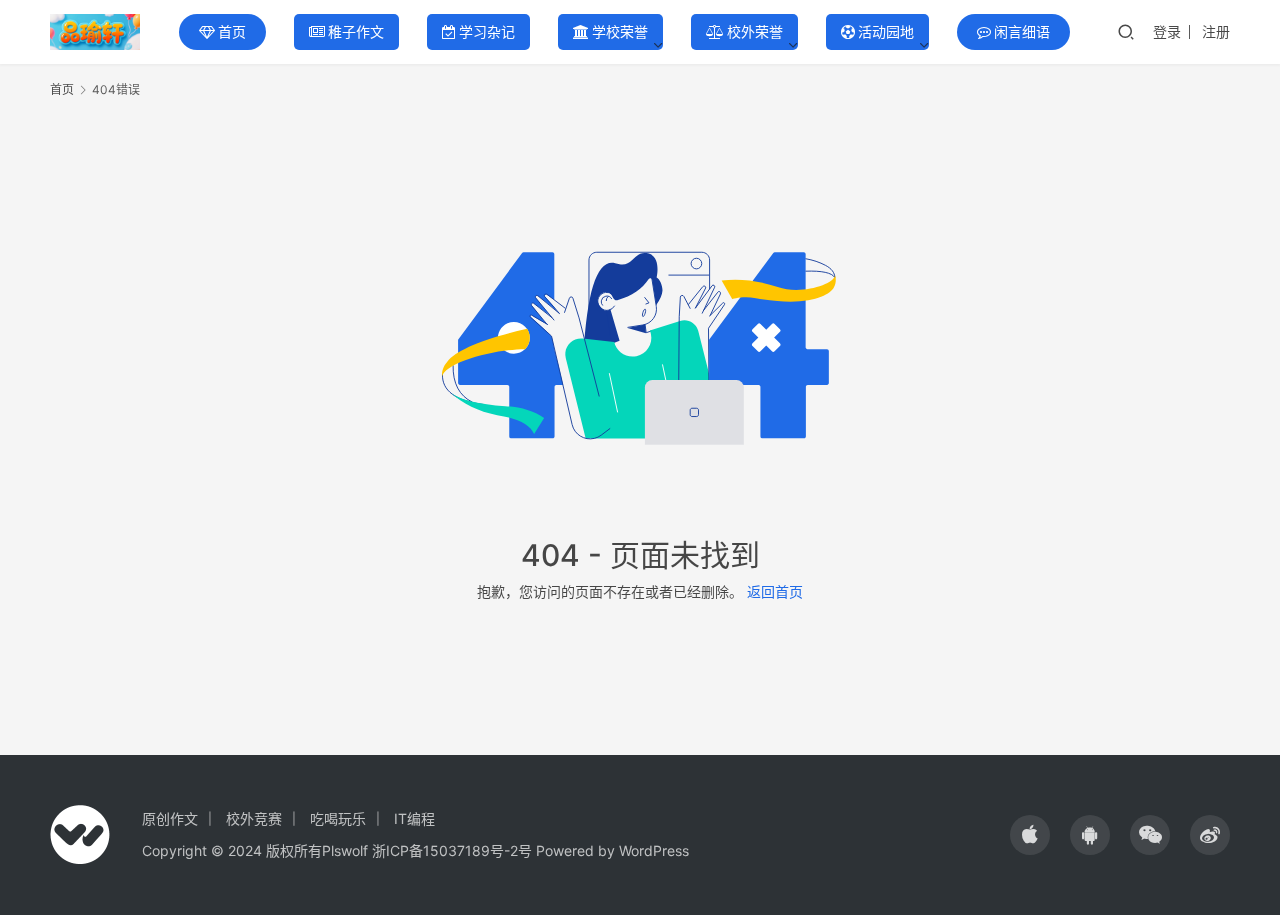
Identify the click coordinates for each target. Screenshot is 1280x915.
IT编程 (414, 818)
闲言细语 (1022, 31)
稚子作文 (356, 31)
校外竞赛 (254, 818)
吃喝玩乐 (338, 818)
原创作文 (170, 818)
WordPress (654, 850)
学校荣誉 (620, 31)
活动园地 (886, 31)
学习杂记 (487, 31)
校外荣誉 (755, 31)
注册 (1216, 31)
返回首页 (775, 591)
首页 (232, 31)
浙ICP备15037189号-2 (445, 850)
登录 (1167, 31)
